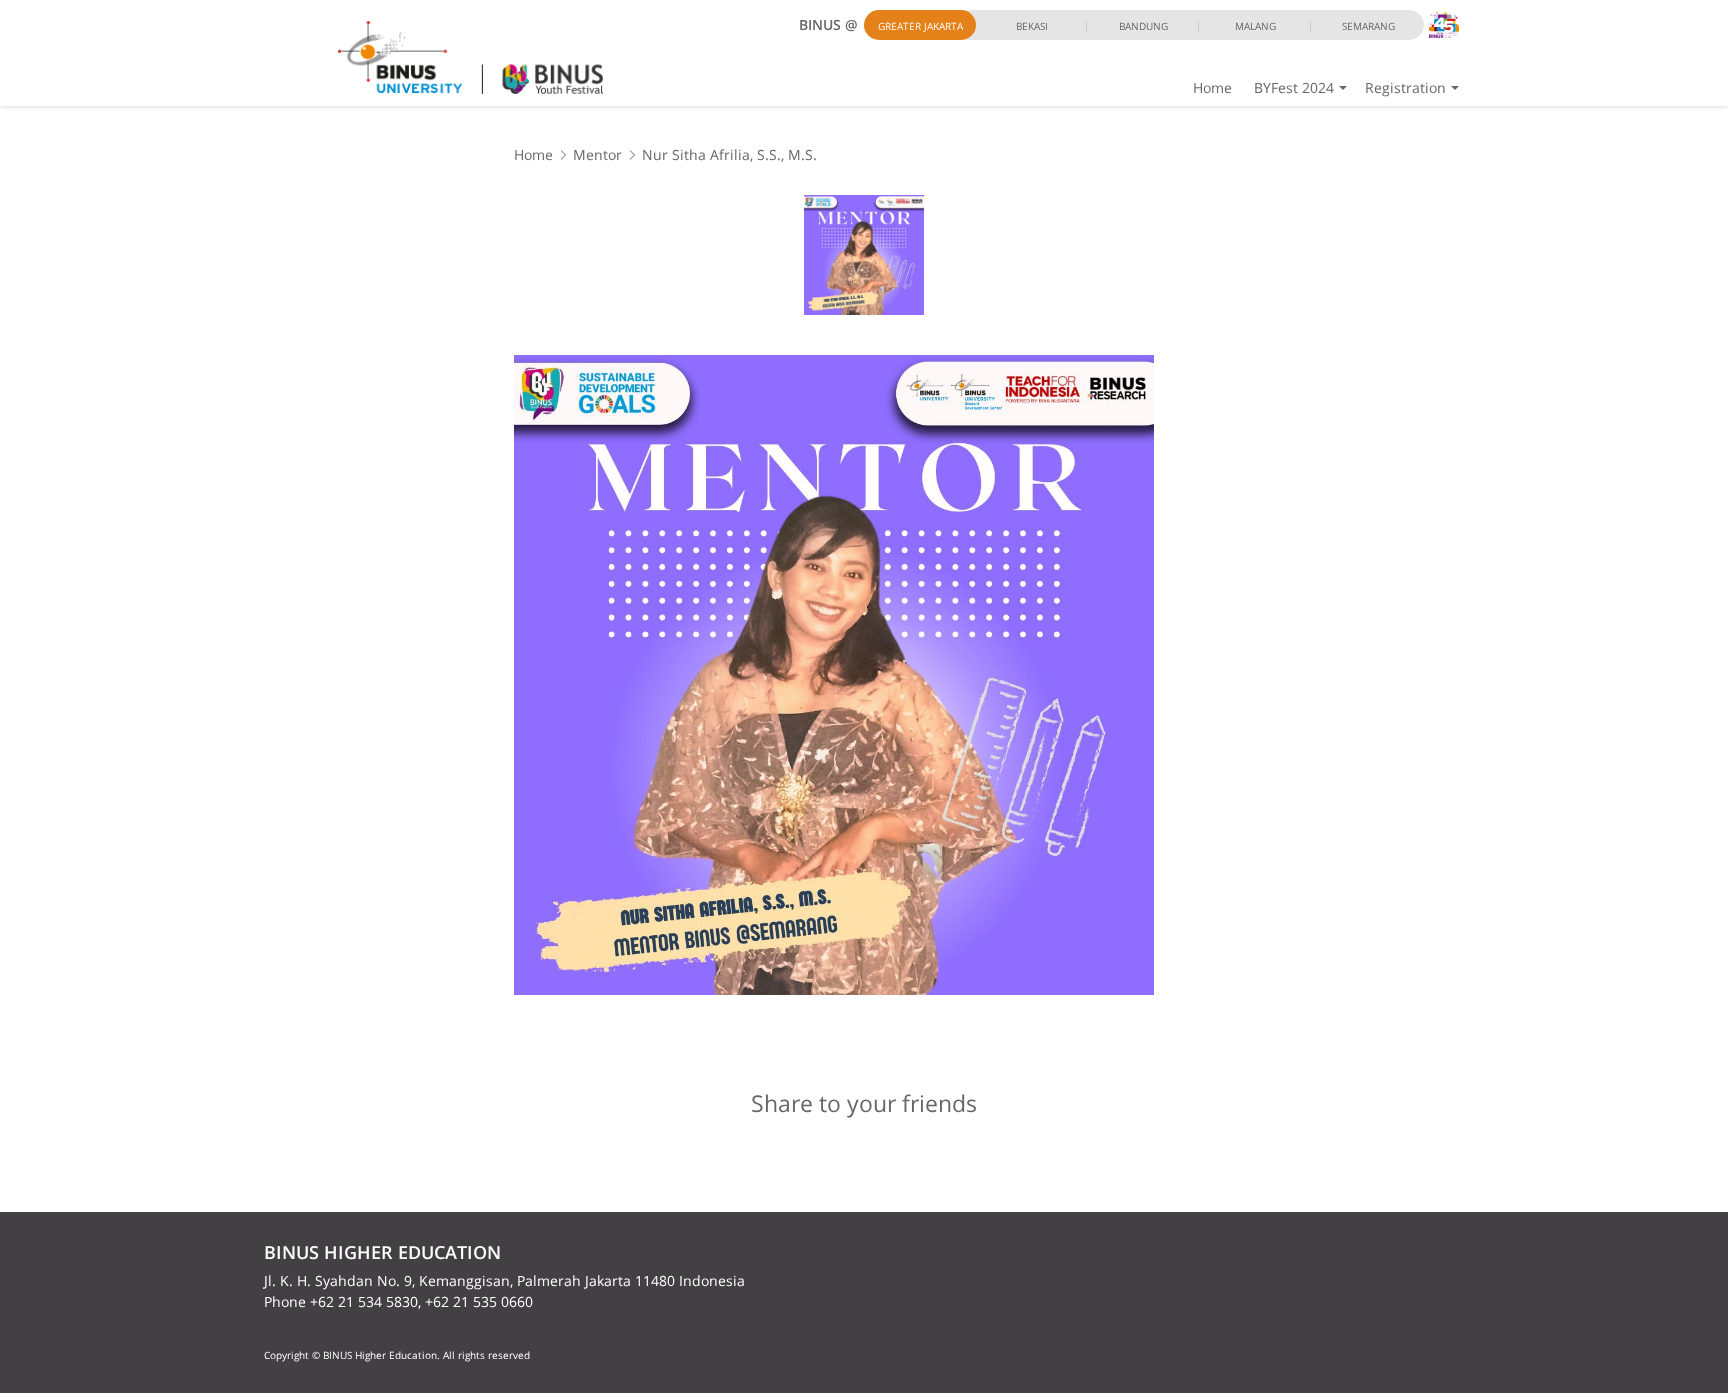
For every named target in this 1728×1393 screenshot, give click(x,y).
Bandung (1143, 26)
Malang (1255, 26)
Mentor (597, 154)
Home (1212, 87)
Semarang (1368, 26)
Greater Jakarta (920, 26)
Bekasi (1032, 26)
